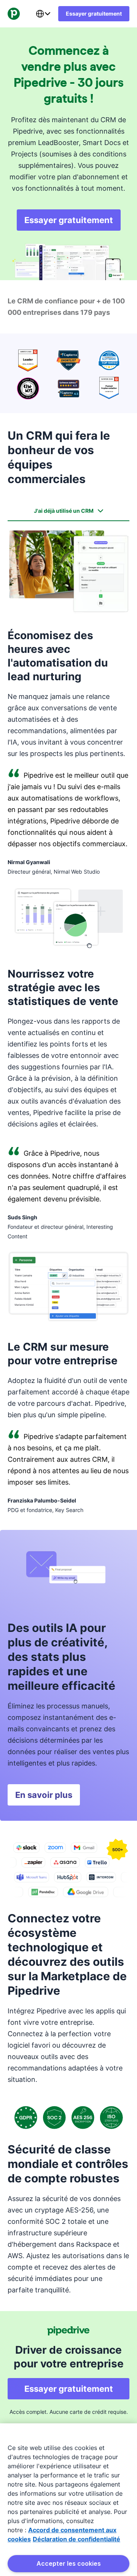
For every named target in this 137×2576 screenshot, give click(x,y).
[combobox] (43, 14)
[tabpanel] (68, 1022)
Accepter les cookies (69, 2563)
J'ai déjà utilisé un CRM (64, 511)
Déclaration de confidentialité (76, 2539)
